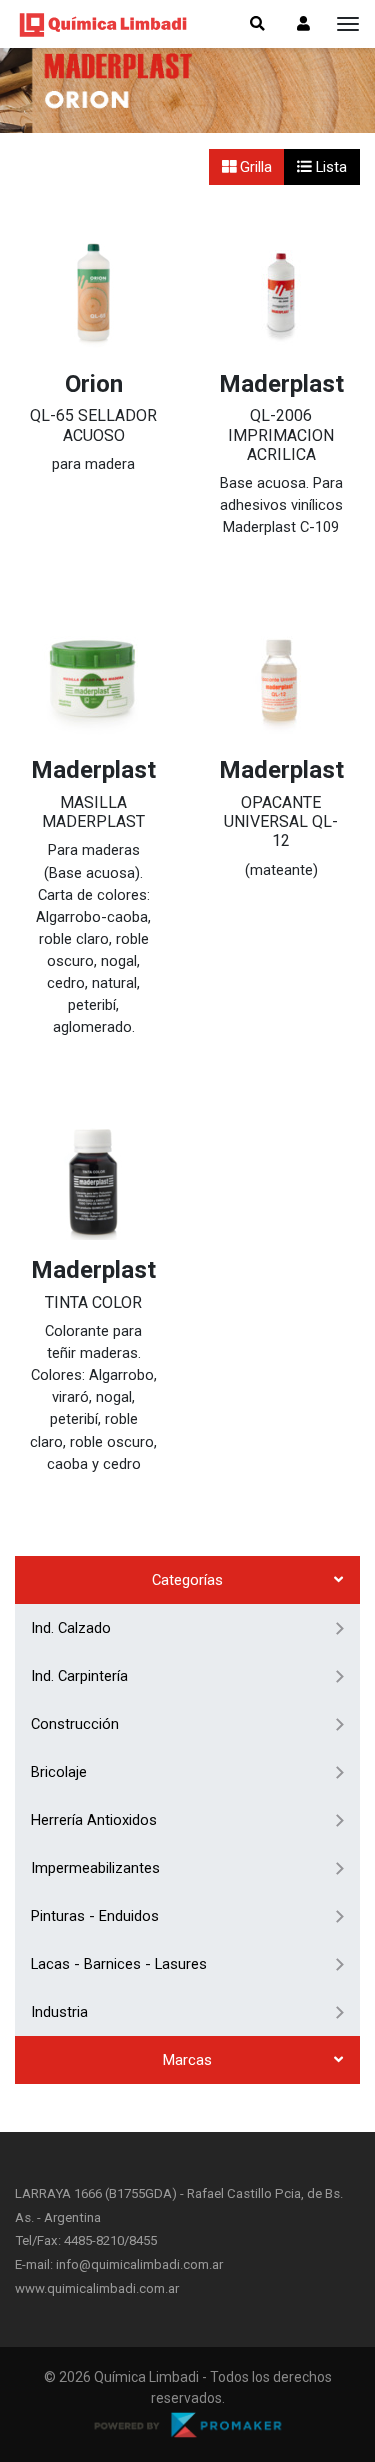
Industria (59, 2012)
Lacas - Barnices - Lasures (119, 1964)
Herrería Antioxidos (94, 1820)
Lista (329, 167)
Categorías (187, 1580)
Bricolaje (59, 1772)
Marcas (187, 2060)
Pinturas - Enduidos (95, 1916)
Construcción (75, 1724)
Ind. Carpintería (79, 1676)
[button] (303, 24)
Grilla (254, 167)
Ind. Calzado (71, 1628)
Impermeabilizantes (95, 1868)
